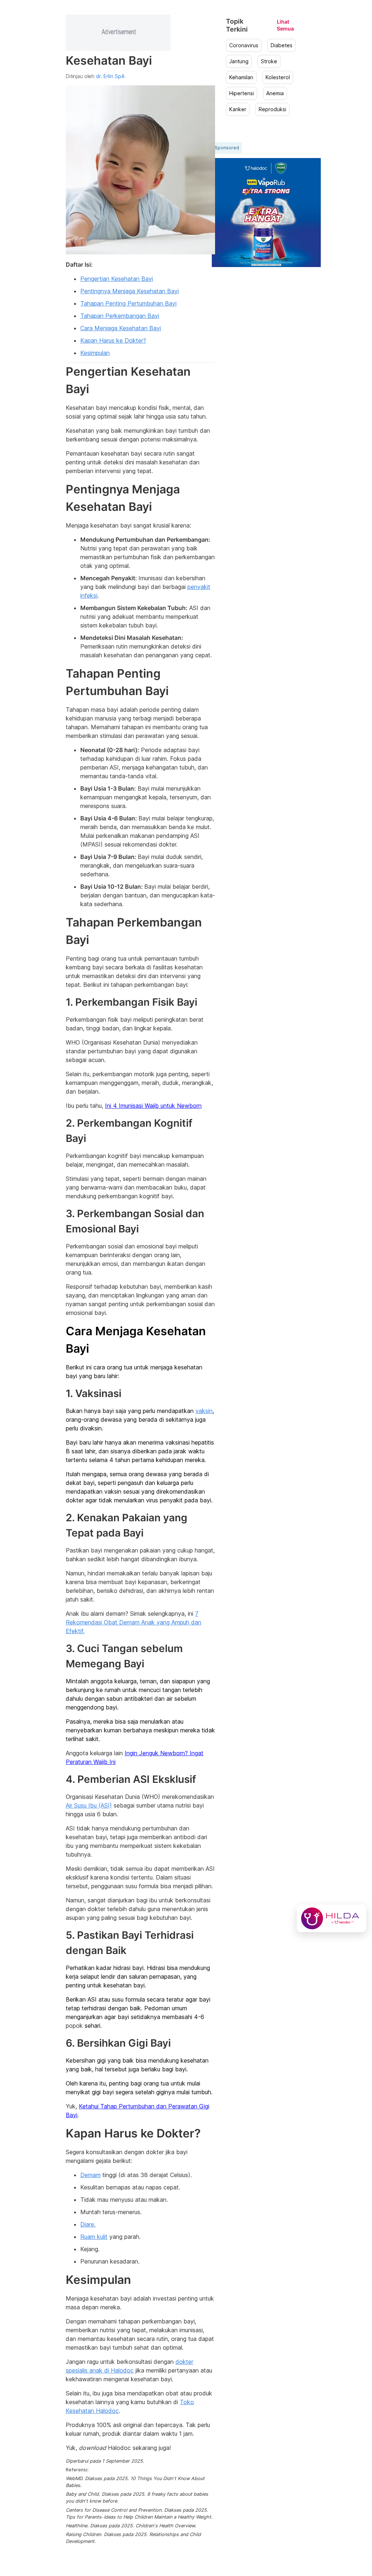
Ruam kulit (94, 2237)
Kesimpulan (95, 353)
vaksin (204, 1411)
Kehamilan (241, 77)
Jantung (239, 61)
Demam (90, 2175)
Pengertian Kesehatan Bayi (117, 279)
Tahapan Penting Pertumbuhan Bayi (128, 303)
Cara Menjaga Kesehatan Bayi (121, 328)
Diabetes (282, 45)
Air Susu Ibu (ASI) (89, 1805)
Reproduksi (272, 109)
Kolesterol (278, 77)
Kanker (238, 109)
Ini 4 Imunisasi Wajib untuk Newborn (153, 1106)
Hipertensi (242, 93)
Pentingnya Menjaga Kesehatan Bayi (130, 291)
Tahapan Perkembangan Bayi (120, 316)
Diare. (88, 2224)
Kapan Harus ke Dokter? (113, 340)
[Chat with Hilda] (331, 1918)
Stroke (269, 61)
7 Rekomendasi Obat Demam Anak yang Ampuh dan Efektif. (134, 1622)
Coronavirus (244, 45)
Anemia (275, 93)
